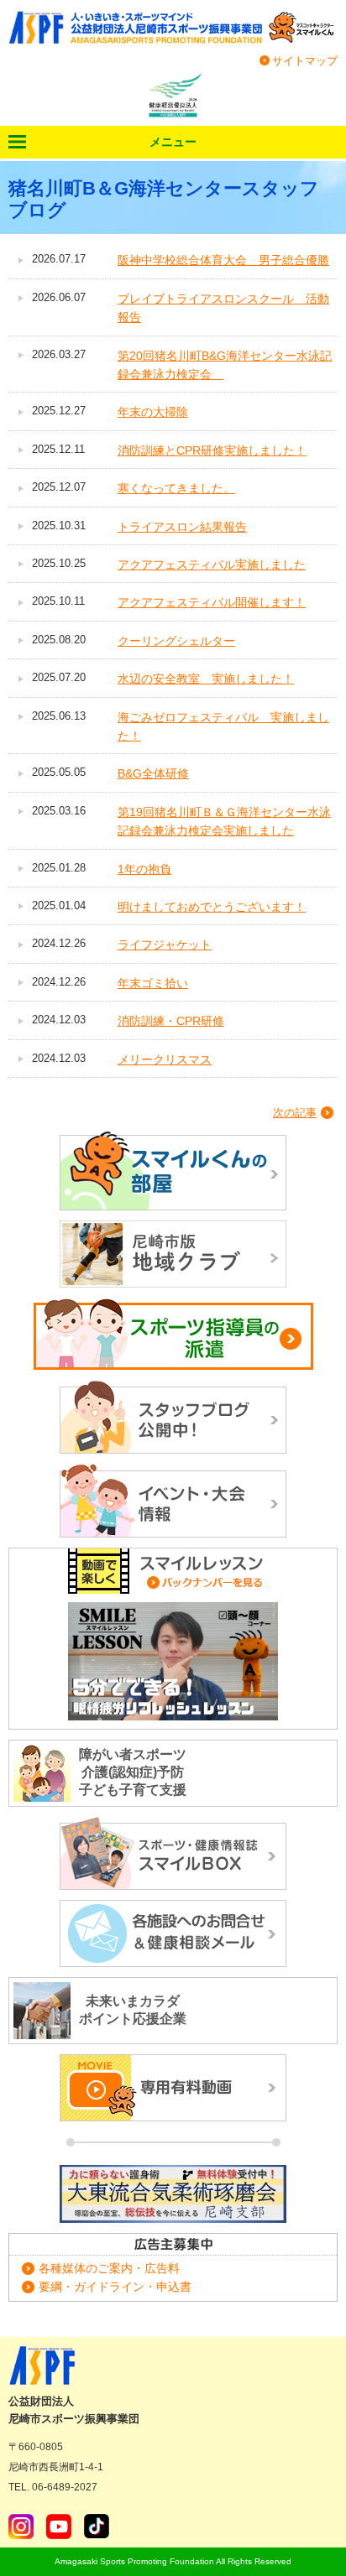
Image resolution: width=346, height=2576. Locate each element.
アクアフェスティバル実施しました (212, 565)
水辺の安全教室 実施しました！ (206, 679)
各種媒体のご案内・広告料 (109, 2268)
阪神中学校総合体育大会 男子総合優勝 (223, 260)
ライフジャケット (165, 945)
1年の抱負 (144, 869)
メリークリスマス (165, 1059)
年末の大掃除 (153, 412)
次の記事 (295, 1113)
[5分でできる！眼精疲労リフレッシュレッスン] (173, 1661)
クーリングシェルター (176, 641)
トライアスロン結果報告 (182, 527)
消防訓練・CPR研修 (171, 1021)
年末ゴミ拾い (153, 983)
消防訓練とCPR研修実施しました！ (212, 450)
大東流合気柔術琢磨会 (173, 2194)
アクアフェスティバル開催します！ (212, 602)
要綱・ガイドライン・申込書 (115, 2287)
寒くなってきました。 (176, 488)
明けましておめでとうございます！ (212, 907)
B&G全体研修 (153, 773)
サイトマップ (305, 61)
